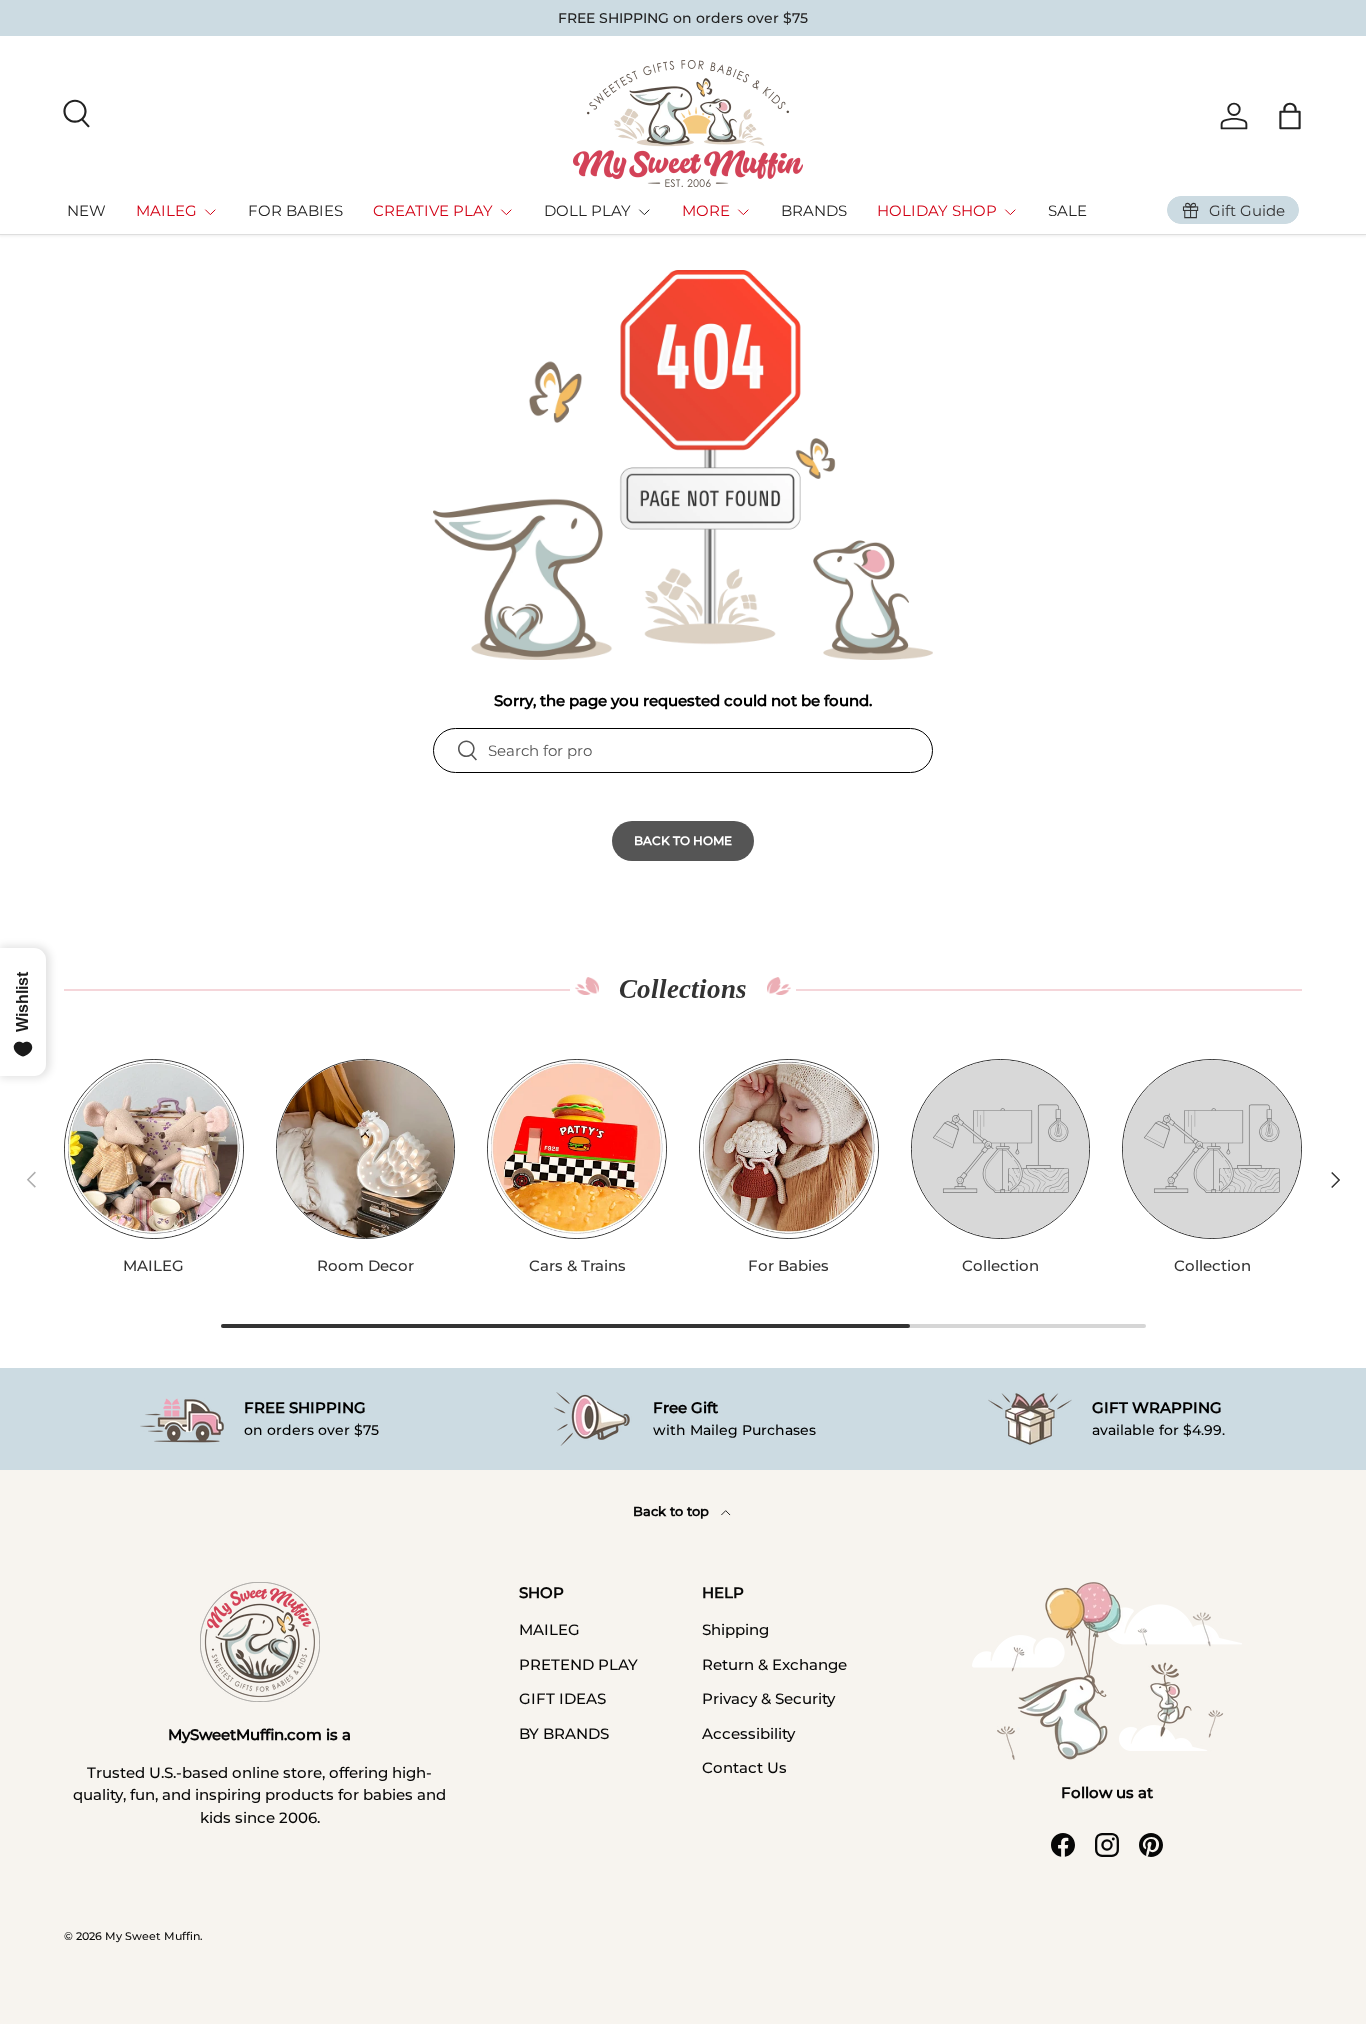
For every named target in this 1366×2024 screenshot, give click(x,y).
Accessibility (748, 1733)
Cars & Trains (577, 1265)
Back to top (673, 1511)
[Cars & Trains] (577, 1149)
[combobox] (683, 750)
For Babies (788, 1265)
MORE (706, 210)
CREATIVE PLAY (433, 210)
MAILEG (166, 210)
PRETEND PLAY (578, 1664)
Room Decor (365, 1265)
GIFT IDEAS (562, 1698)
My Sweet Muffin (152, 1936)
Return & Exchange (774, 1664)
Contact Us (744, 1767)
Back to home (683, 840)
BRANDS (814, 210)
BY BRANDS (564, 1733)
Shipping (735, 1629)
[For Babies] (789, 1149)
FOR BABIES (295, 210)
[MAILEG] (154, 1149)
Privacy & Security (768, 1698)
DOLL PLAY (587, 210)
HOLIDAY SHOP (937, 210)
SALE (1067, 210)
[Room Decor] (366, 1149)
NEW (86, 210)
